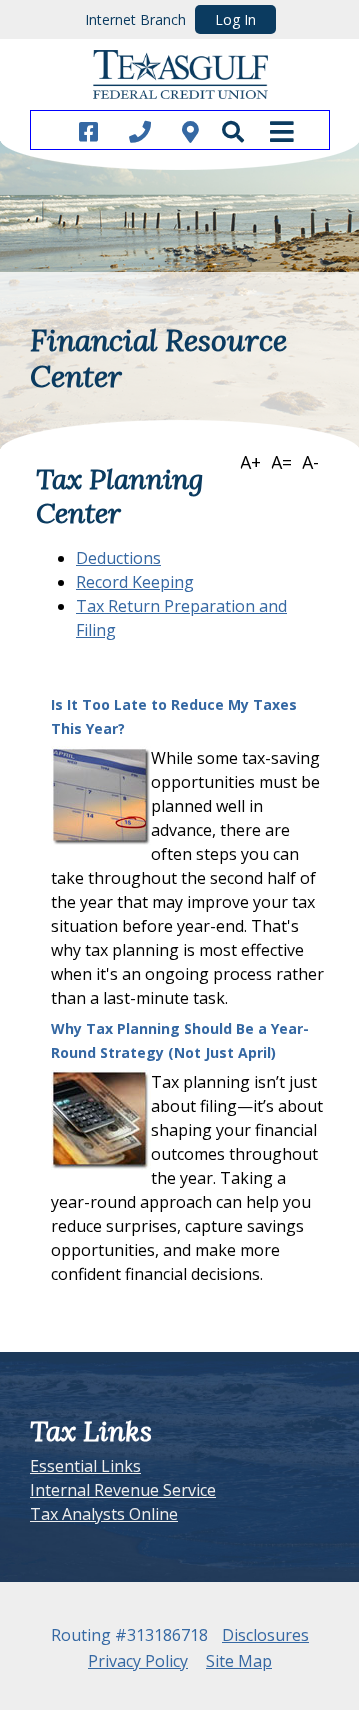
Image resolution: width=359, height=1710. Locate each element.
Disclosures (265, 1635)
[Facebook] (88, 131)
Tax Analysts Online (104, 1514)
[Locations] (190, 131)
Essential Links (85, 1466)
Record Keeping (135, 582)
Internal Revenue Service (123, 1490)
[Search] (233, 131)
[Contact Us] (140, 131)
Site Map (239, 1661)
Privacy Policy (138, 1661)
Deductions (118, 558)
